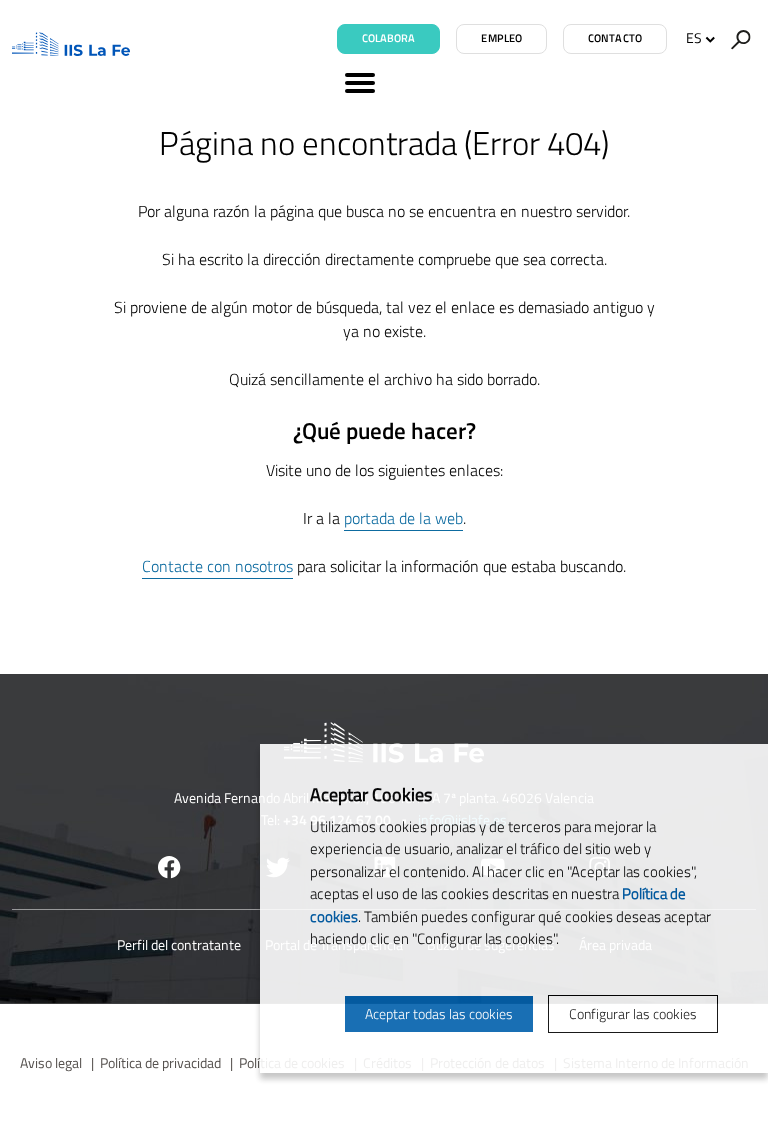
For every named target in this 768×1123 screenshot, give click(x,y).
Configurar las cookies (633, 1013)
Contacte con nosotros (217, 566)
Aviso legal (51, 1062)
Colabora (389, 38)
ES (694, 37)
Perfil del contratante (179, 944)
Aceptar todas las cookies (439, 1013)
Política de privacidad (160, 1062)
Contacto (615, 38)
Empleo (501, 38)
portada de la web (403, 518)
